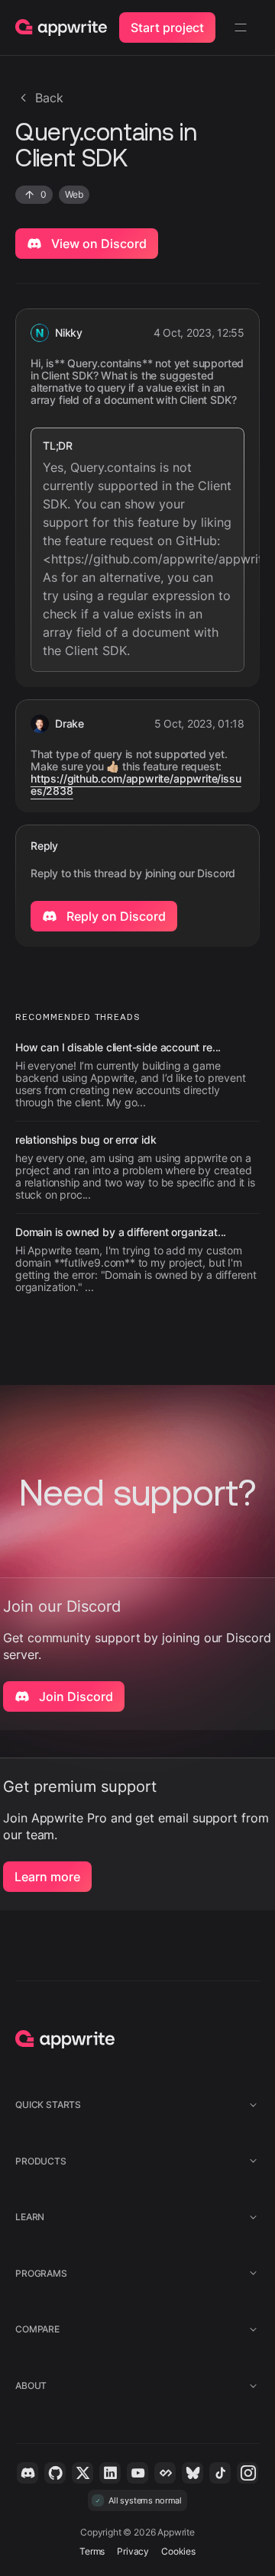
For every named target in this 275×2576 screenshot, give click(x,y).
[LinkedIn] (110, 2473)
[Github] (55, 2473)
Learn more (47, 1877)
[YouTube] (137, 2473)
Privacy (133, 2551)
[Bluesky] (192, 2473)
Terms (92, 2551)
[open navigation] (241, 27)
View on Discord (97, 244)
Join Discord (74, 1696)
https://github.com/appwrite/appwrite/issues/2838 (136, 785)
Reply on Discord (115, 916)
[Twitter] (82, 2473)
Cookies (178, 2551)
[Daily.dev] (165, 2473)
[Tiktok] (220, 2473)
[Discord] (27, 2473)
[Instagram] (247, 2473)
